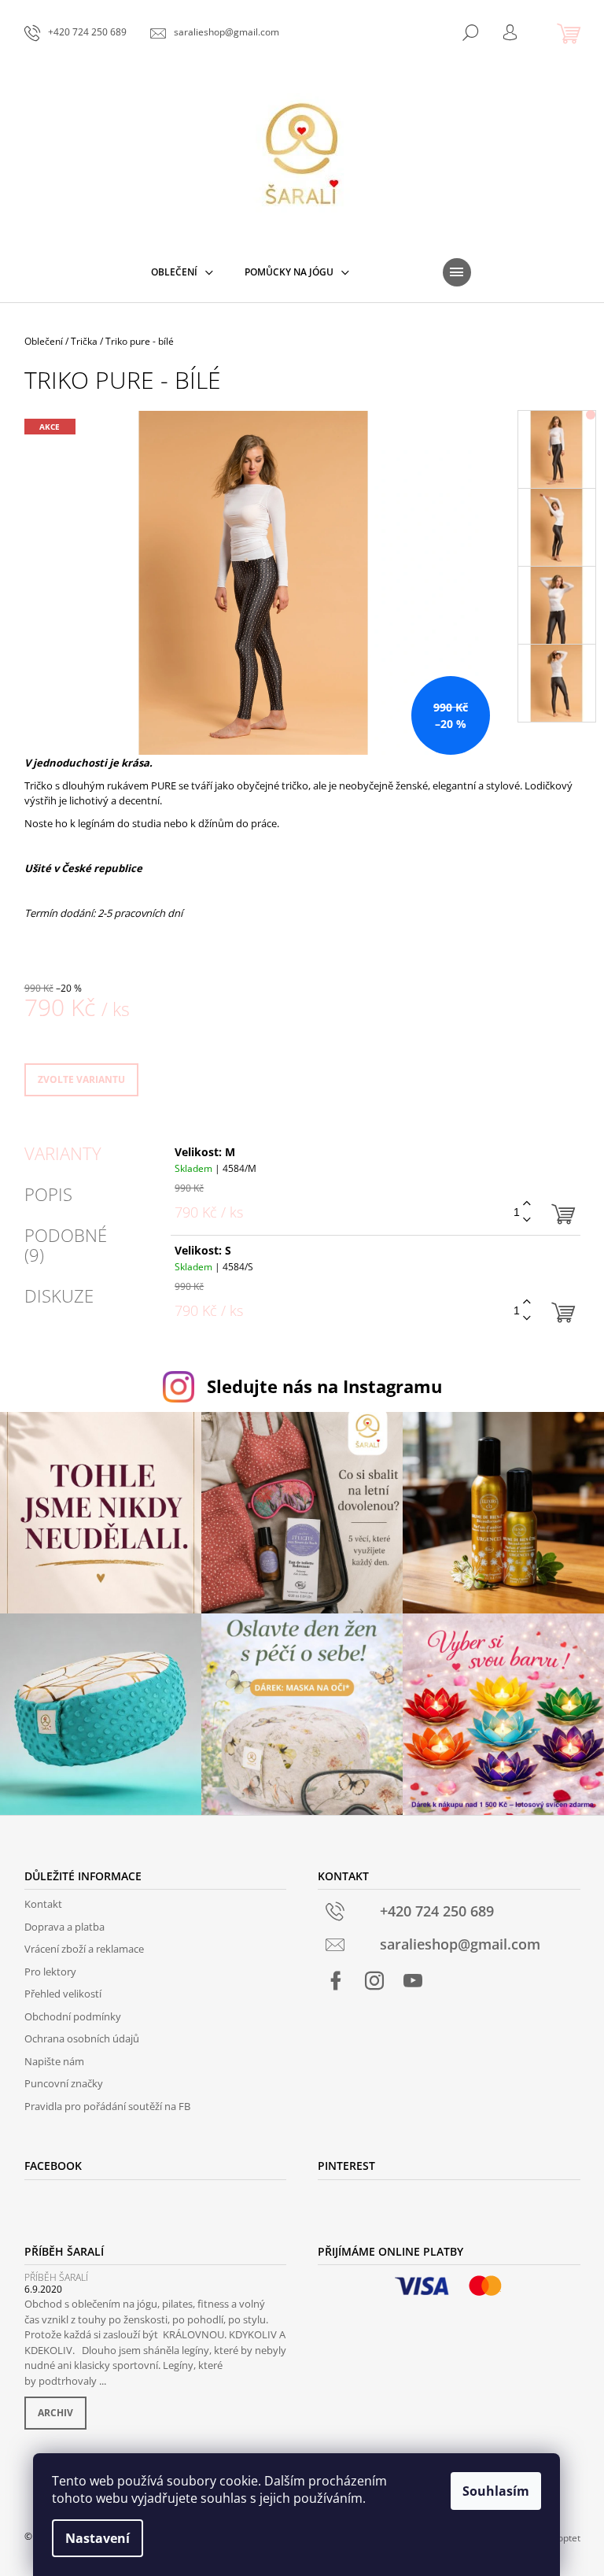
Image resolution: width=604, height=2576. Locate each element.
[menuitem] (182, 272)
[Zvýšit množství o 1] (527, 1204)
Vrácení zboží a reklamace (84, 1949)
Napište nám (54, 2061)
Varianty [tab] (63, 1153)
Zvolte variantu (81, 1079)
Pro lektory (50, 1972)
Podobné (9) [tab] (66, 1244)
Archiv (55, 2413)
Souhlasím (496, 2491)
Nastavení (98, 2538)
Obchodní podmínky (73, 2016)
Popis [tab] (48, 1194)
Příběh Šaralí (56, 2277)
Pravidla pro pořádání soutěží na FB (107, 2106)
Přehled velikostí (63, 1994)
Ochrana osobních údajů (82, 2038)
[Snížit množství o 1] (527, 1220)
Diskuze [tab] (59, 1295)
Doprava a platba (64, 1927)
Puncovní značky (64, 2083)
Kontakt (43, 1904)
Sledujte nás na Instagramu (324, 1386)
